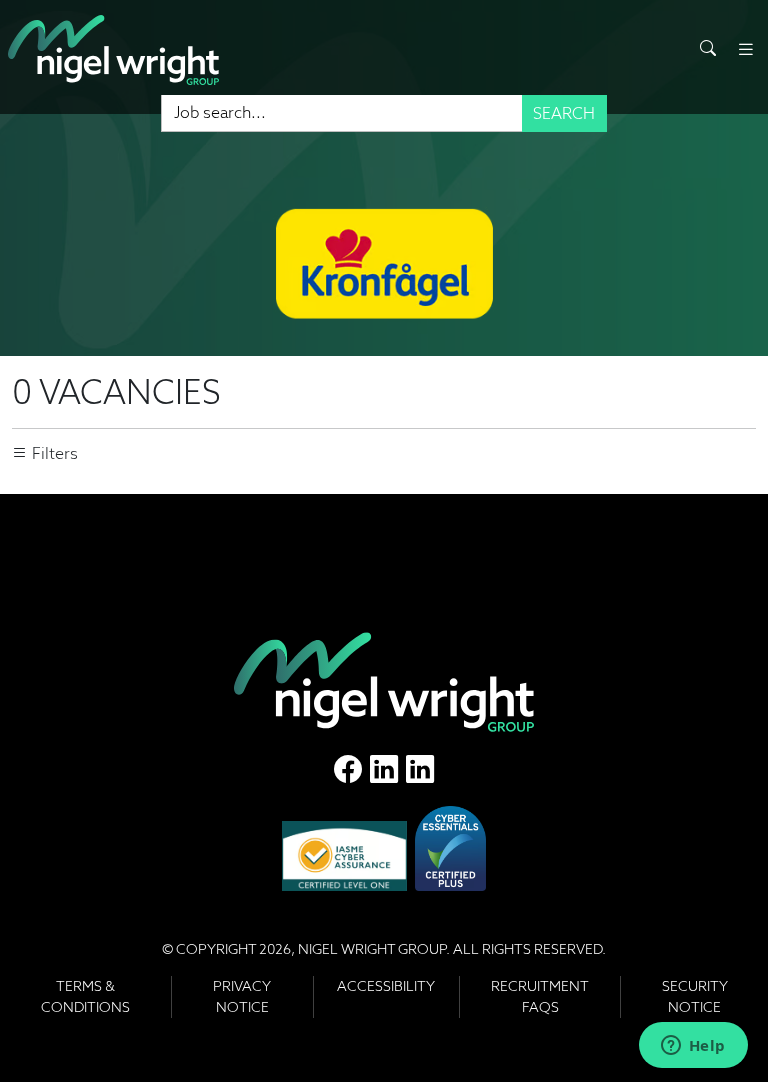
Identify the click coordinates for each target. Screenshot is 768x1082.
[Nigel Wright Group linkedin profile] (420, 769)
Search (564, 113)
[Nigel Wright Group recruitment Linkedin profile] (384, 769)
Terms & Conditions (85, 996)
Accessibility (386, 986)
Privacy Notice (242, 996)
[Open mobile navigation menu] (746, 49)
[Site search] (708, 49)
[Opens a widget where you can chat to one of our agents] (693, 1047)
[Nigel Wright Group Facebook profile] (348, 769)
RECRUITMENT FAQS (540, 996)
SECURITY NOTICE (695, 996)
